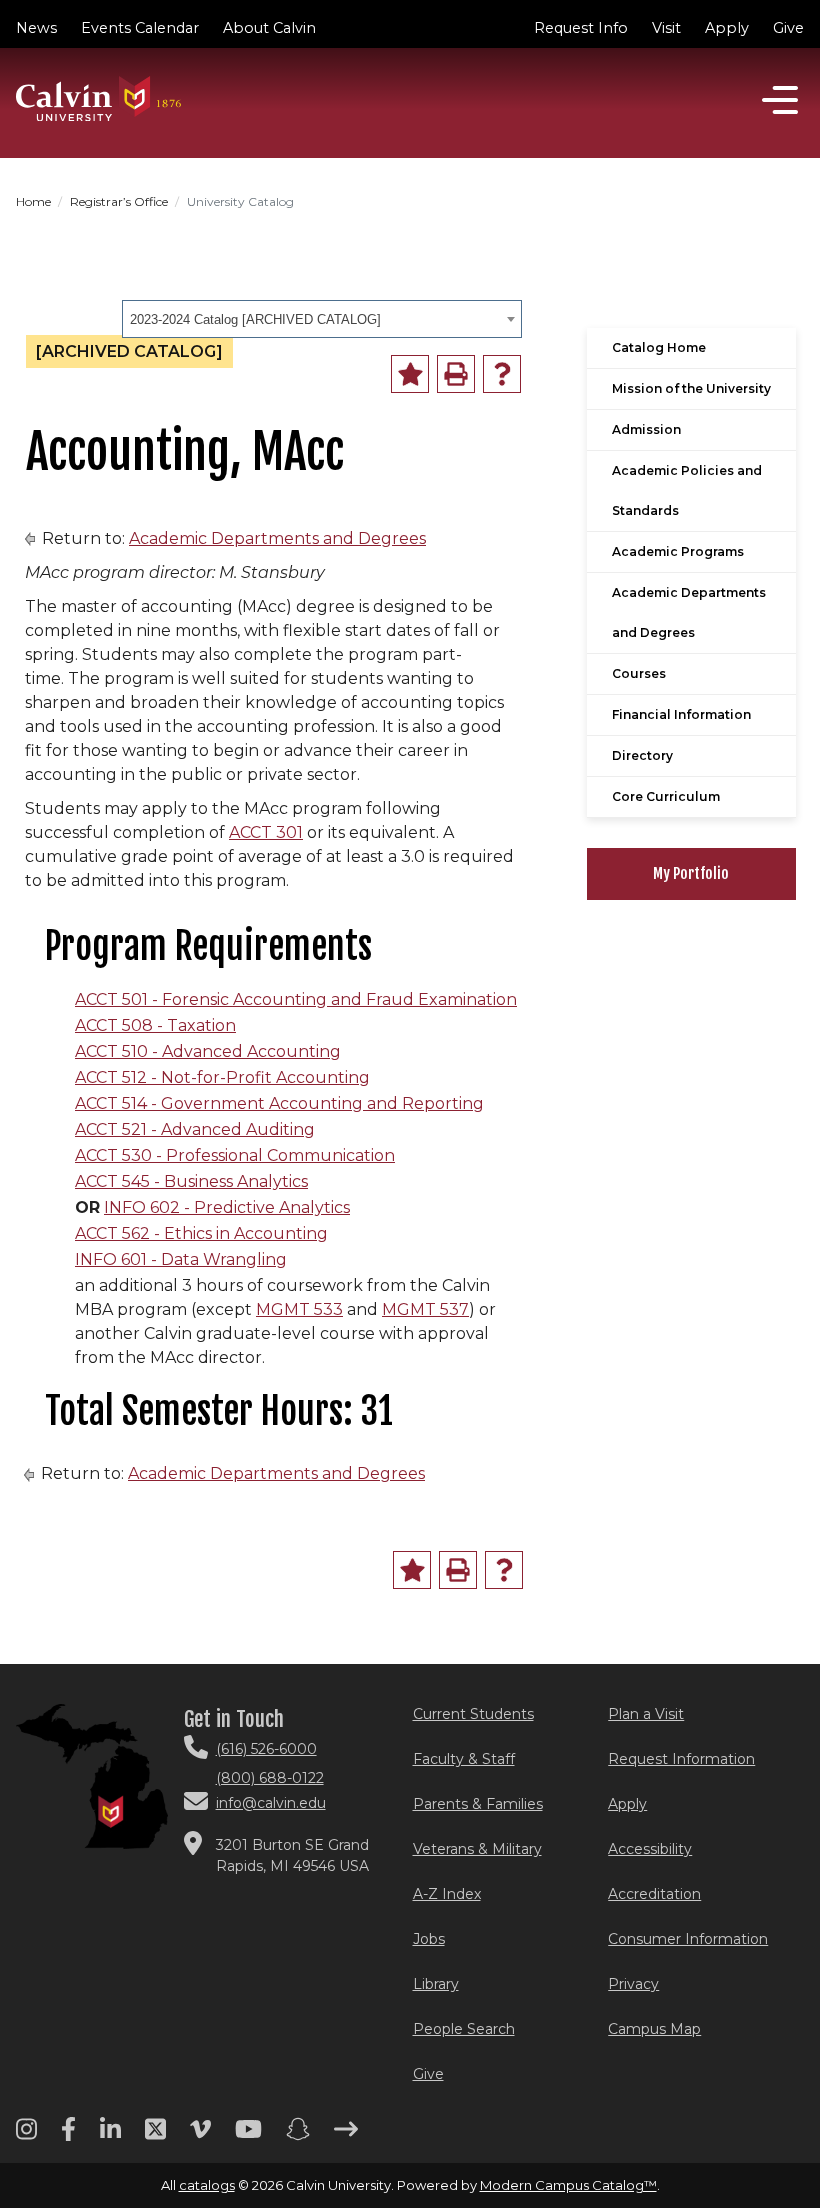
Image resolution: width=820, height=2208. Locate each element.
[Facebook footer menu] (68, 2136)
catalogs (207, 2185)
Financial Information (681, 714)
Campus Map (654, 2029)
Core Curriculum (666, 796)
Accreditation (654, 1894)
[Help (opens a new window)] (502, 374)
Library (436, 1984)
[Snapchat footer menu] (298, 2136)
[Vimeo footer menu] (200, 2136)
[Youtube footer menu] (248, 2136)
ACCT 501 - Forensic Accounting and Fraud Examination (296, 999)
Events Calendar (140, 28)
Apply (727, 28)
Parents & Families (478, 1804)
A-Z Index (447, 1894)
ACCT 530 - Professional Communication (235, 1155)
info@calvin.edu (271, 1803)
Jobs (429, 1939)
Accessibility (650, 1849)
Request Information (681, 1759)
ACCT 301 (266, 832)
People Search (464, 2029)
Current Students (473, 1714)
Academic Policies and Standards (687, 490)
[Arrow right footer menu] (346, 2136)
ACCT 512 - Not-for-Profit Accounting (222, 1077)
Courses (639, 673)
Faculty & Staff (464, 1759)
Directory (642, 755)
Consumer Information (688, 1939)
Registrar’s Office (119, 201)
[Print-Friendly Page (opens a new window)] (456, 374)
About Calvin (269, 28)
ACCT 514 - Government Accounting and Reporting (279, 1103)
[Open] (780, 100)
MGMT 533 (299, 1309)
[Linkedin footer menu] (110, 2136)
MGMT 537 (425, 1309)
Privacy (633, 1984)
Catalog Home (659, 347)
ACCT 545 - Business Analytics (191, 1181)
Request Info (581, 28)
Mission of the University (691, 388)
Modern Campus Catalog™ (568, 2185)
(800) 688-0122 (270, 1778)
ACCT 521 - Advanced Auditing (195, 1129)
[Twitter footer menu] (155, 2136)
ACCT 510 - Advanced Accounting (208, 1051)
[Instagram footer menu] (26, 2136)
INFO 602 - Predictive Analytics (227, 1207)
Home (33, 201)
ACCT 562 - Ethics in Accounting (201, 1233)
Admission (646, 429)
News (36, 28)
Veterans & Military (477, 1849)
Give (788, 28)
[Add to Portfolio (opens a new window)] (410, 374)
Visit (666, 28)
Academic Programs (678, 551)
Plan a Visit (646, 1714)
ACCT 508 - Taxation (155, 1025)
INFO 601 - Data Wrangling (181, 1259)
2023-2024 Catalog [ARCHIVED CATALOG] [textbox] (255, 319)
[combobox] (322, 319)
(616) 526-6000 (266, 1749)
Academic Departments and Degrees (277, 538)
